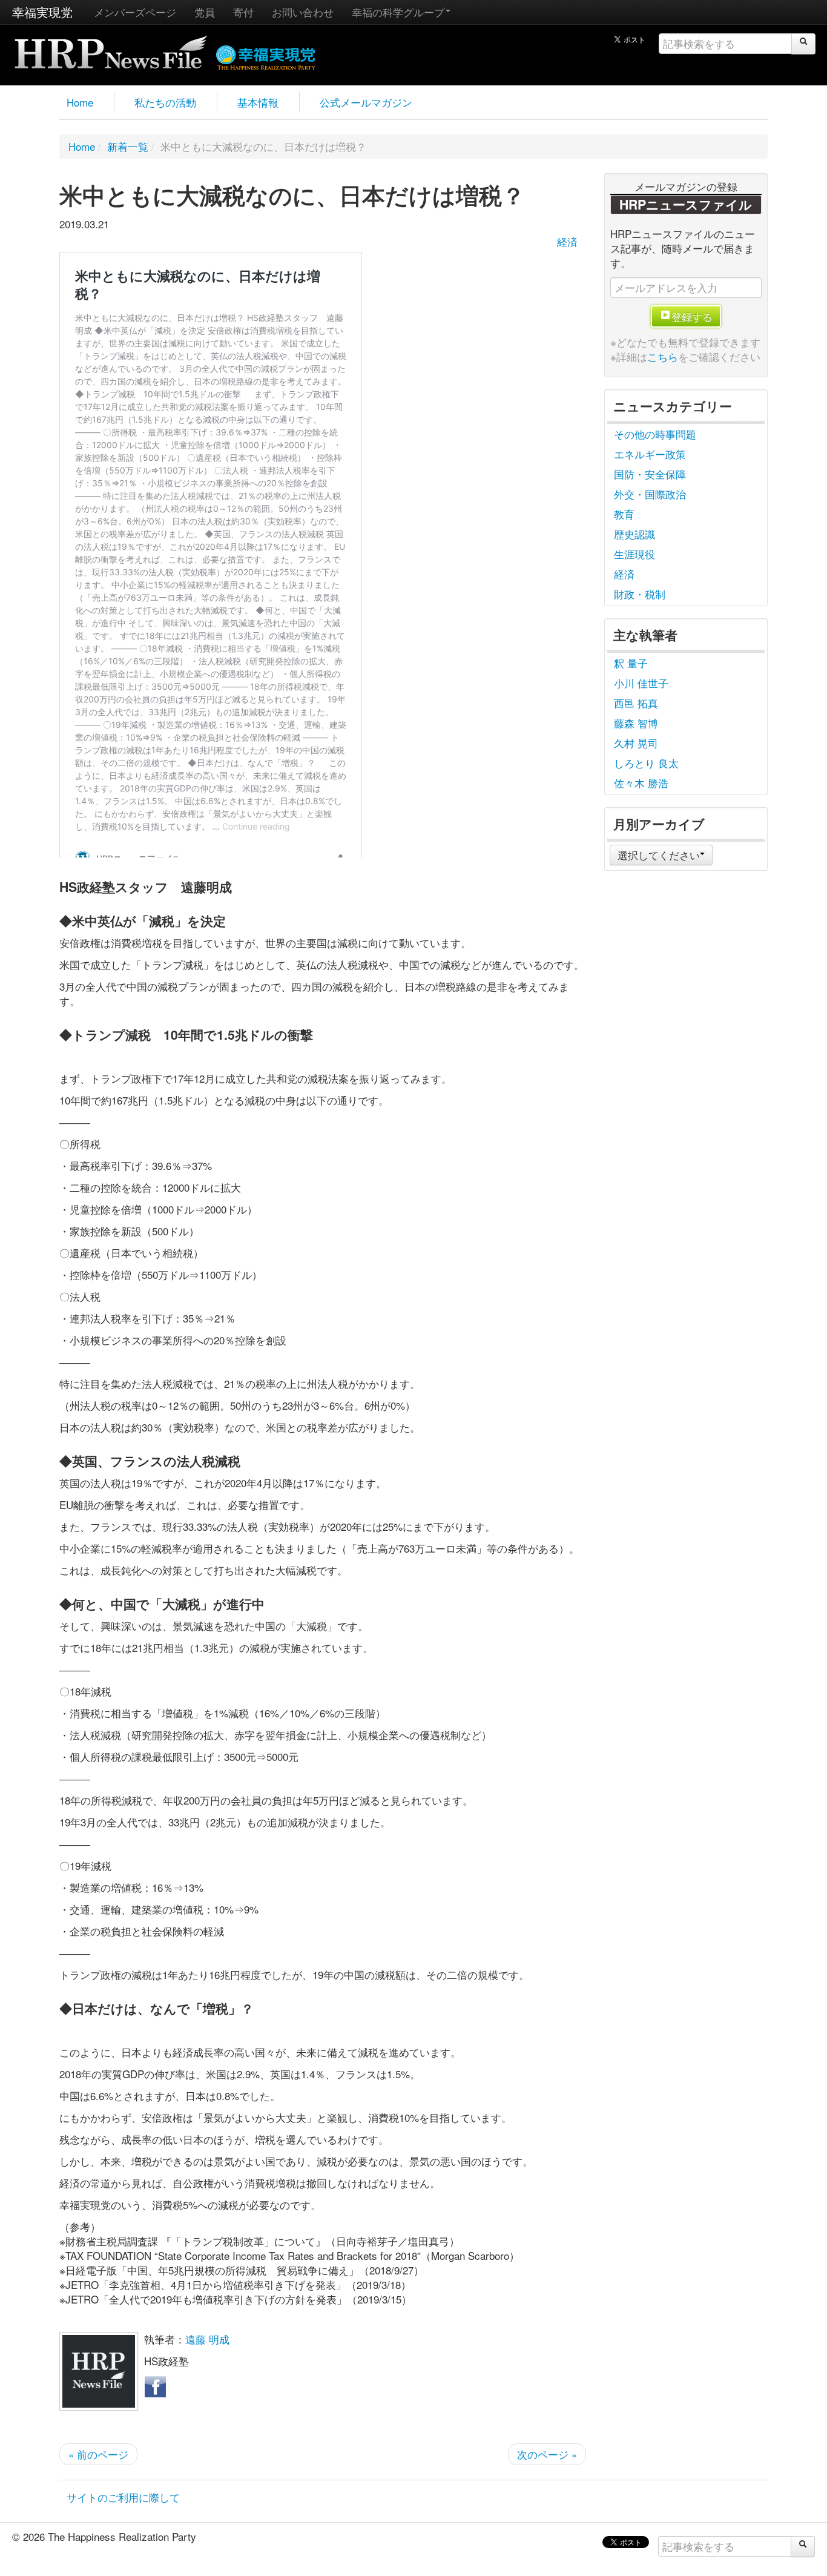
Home (80, 102)
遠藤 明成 (207, 2339)
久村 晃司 (636, 743)
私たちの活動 (165, 102)
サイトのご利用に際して (123, 2497)
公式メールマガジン (366, 102)
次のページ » (547, 2454)
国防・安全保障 (650, 474)
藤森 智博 (636, 723)
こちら (663, 356)
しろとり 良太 (646, 763)
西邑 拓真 (636, 703)
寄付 (243, 12)
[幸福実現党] (266, 55)
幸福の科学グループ (398, 12)
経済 (567, 241)
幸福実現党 (42, 12)
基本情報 (258, 102)
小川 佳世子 (641, 683)
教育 (624, 514)
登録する (692, 316)
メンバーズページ (135, 12)
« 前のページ (98, 2454)
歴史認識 (634, 534)
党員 (205, 12)
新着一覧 (128, 146)
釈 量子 (631, 663)
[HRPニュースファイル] (111, 48)
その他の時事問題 (655, 434)
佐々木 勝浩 (641, 783)
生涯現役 (634, 554)
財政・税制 (640, 594)
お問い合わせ (303, 12)
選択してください (659, 855)
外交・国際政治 (650, 494)
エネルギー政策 (650, 454)
